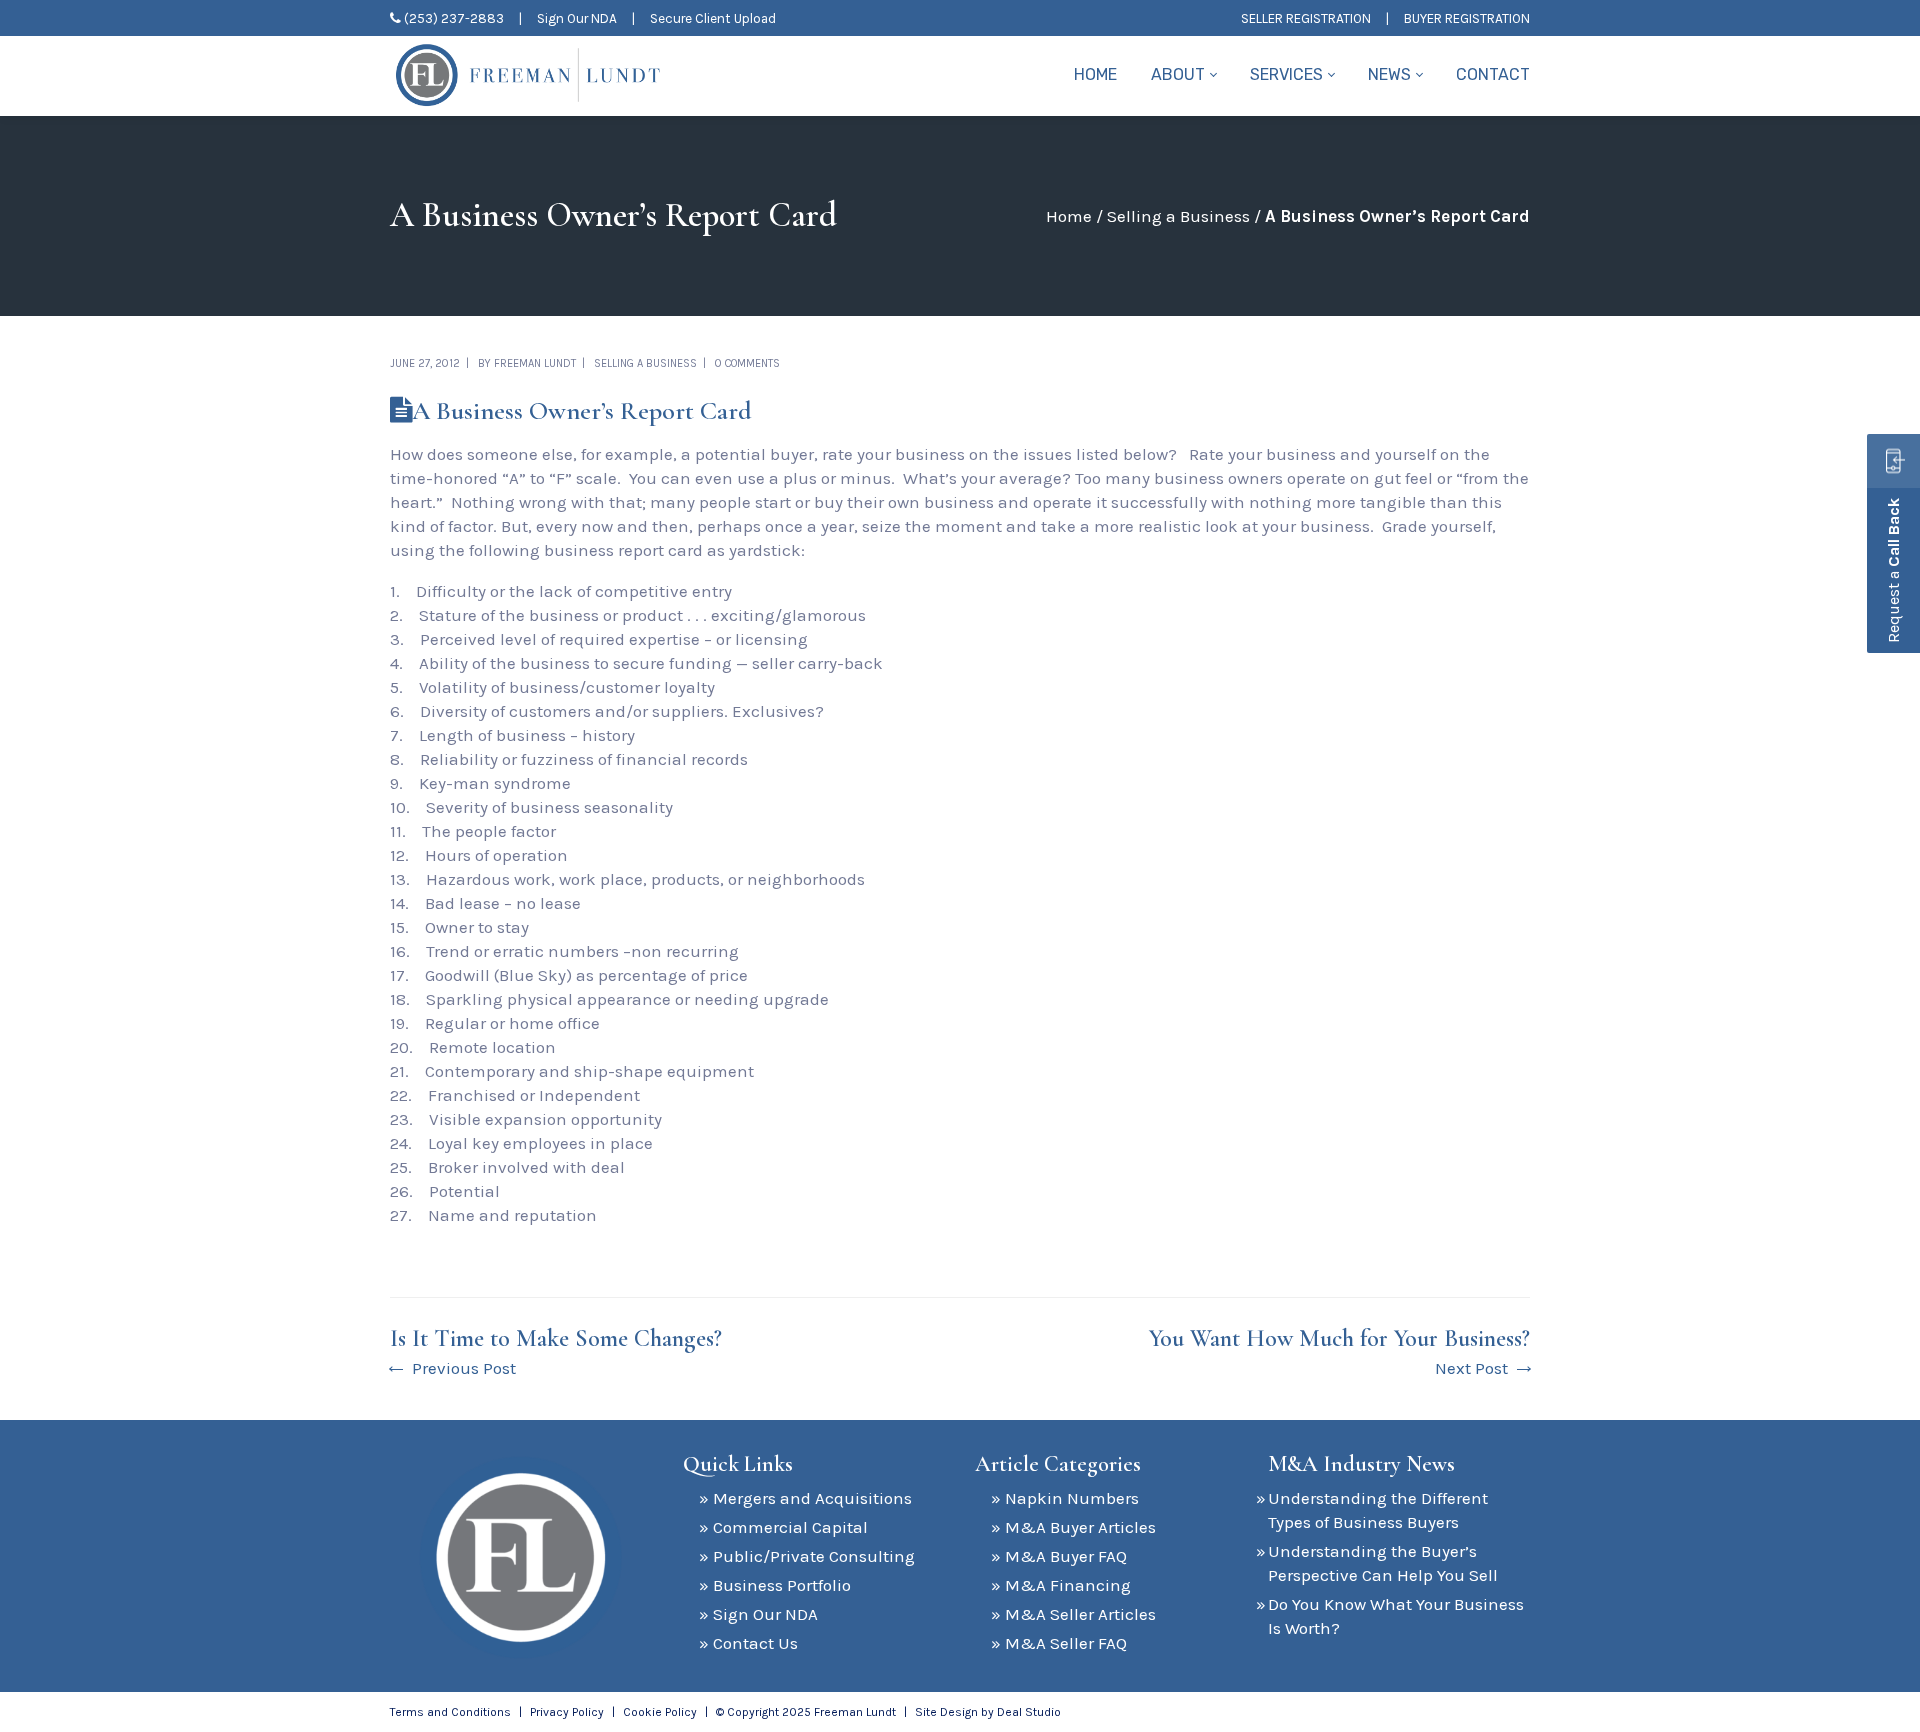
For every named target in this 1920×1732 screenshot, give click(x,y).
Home (1069, 216)
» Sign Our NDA (758, 1614)
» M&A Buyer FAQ (1059, 1556)
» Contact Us (748, 1643)
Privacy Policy (567, 1712)
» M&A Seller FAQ (1059, 1643)
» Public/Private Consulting (807, 1556)
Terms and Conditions (450, 1712)
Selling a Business (1178, 216)
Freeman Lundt (535, 363)
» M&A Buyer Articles (1073, 1527)
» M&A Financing (1061, 1585)
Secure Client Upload (713, 18)
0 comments (747, 363)
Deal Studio (1029, 1712)
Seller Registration (1306, 18)
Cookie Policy (660, 1712)
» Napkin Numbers (1065, 1498)
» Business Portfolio (775, 1585)
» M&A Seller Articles (1073, 1614)
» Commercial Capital (783, 1527)
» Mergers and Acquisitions (805, 1498)
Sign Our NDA (577, 18)
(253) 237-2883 (454, 18)
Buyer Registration (1467, 18)
